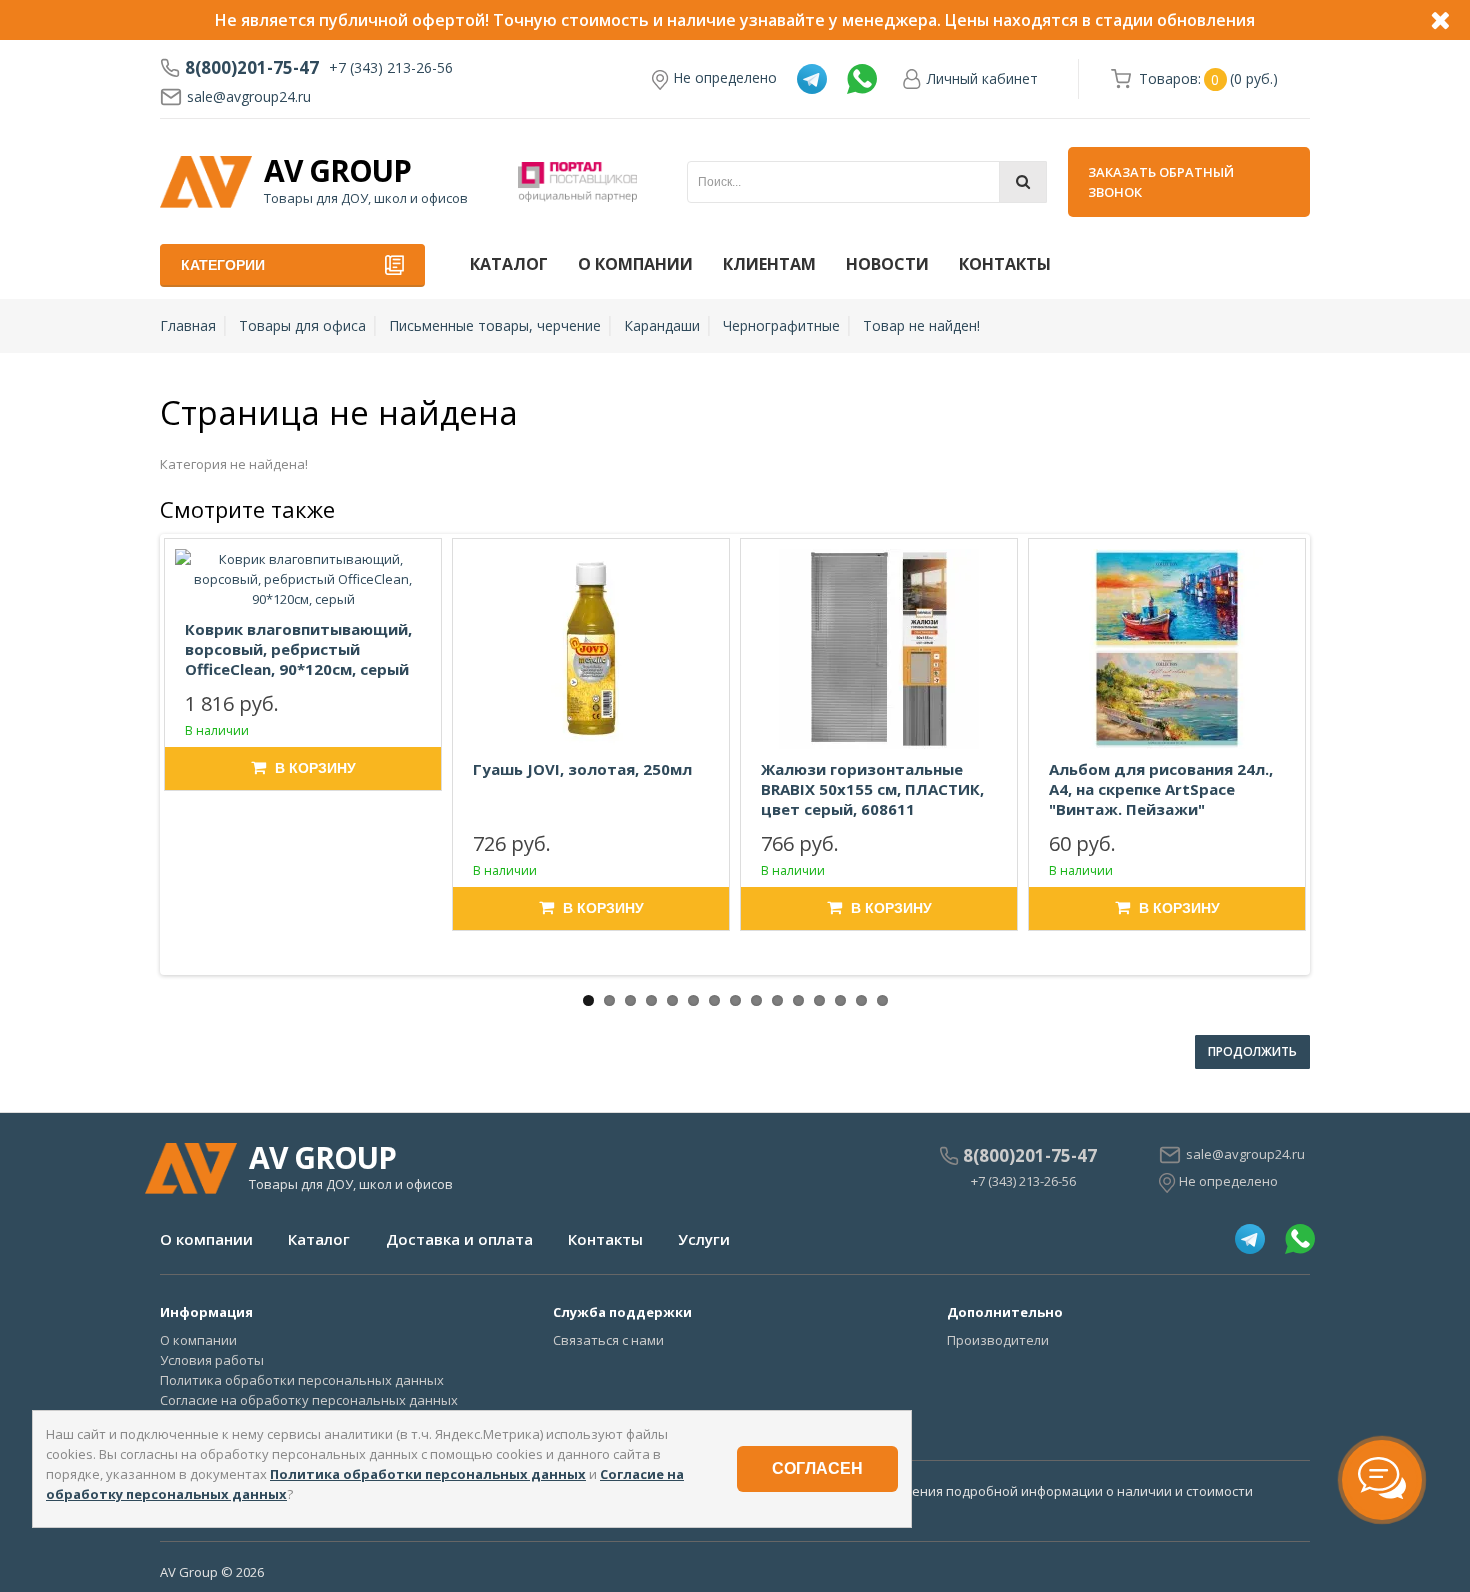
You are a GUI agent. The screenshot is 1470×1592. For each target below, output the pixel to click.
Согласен (817, 1468)
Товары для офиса (302, 325)
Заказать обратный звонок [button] (1161, 182)
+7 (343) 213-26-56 (391, 67)
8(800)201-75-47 (252, 68)
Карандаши (662, 325)
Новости (887, 264)
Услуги (704, 1239)
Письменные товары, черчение (495, 325)
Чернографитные (781, 325)
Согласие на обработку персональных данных (309, 1400)
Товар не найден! (921, 325)
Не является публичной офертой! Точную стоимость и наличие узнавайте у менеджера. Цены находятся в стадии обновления (735, 20)
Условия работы (212, 1360)
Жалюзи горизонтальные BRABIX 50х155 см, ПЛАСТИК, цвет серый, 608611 (872, 789)
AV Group (337, 171)
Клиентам (769, 264)
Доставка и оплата (459, 1239)
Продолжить (1252, 1051)
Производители (998, 1340)
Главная (188, 325)
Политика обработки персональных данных (302, 1380)
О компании (635, 264)
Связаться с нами (608, 1340)
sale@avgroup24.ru (249, 96)
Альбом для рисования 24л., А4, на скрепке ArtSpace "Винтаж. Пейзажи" (1161, 789)
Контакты (1005, 264)
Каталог (509, 264)
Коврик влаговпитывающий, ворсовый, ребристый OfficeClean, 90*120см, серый (298, 649)
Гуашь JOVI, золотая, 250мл (582, 769)
